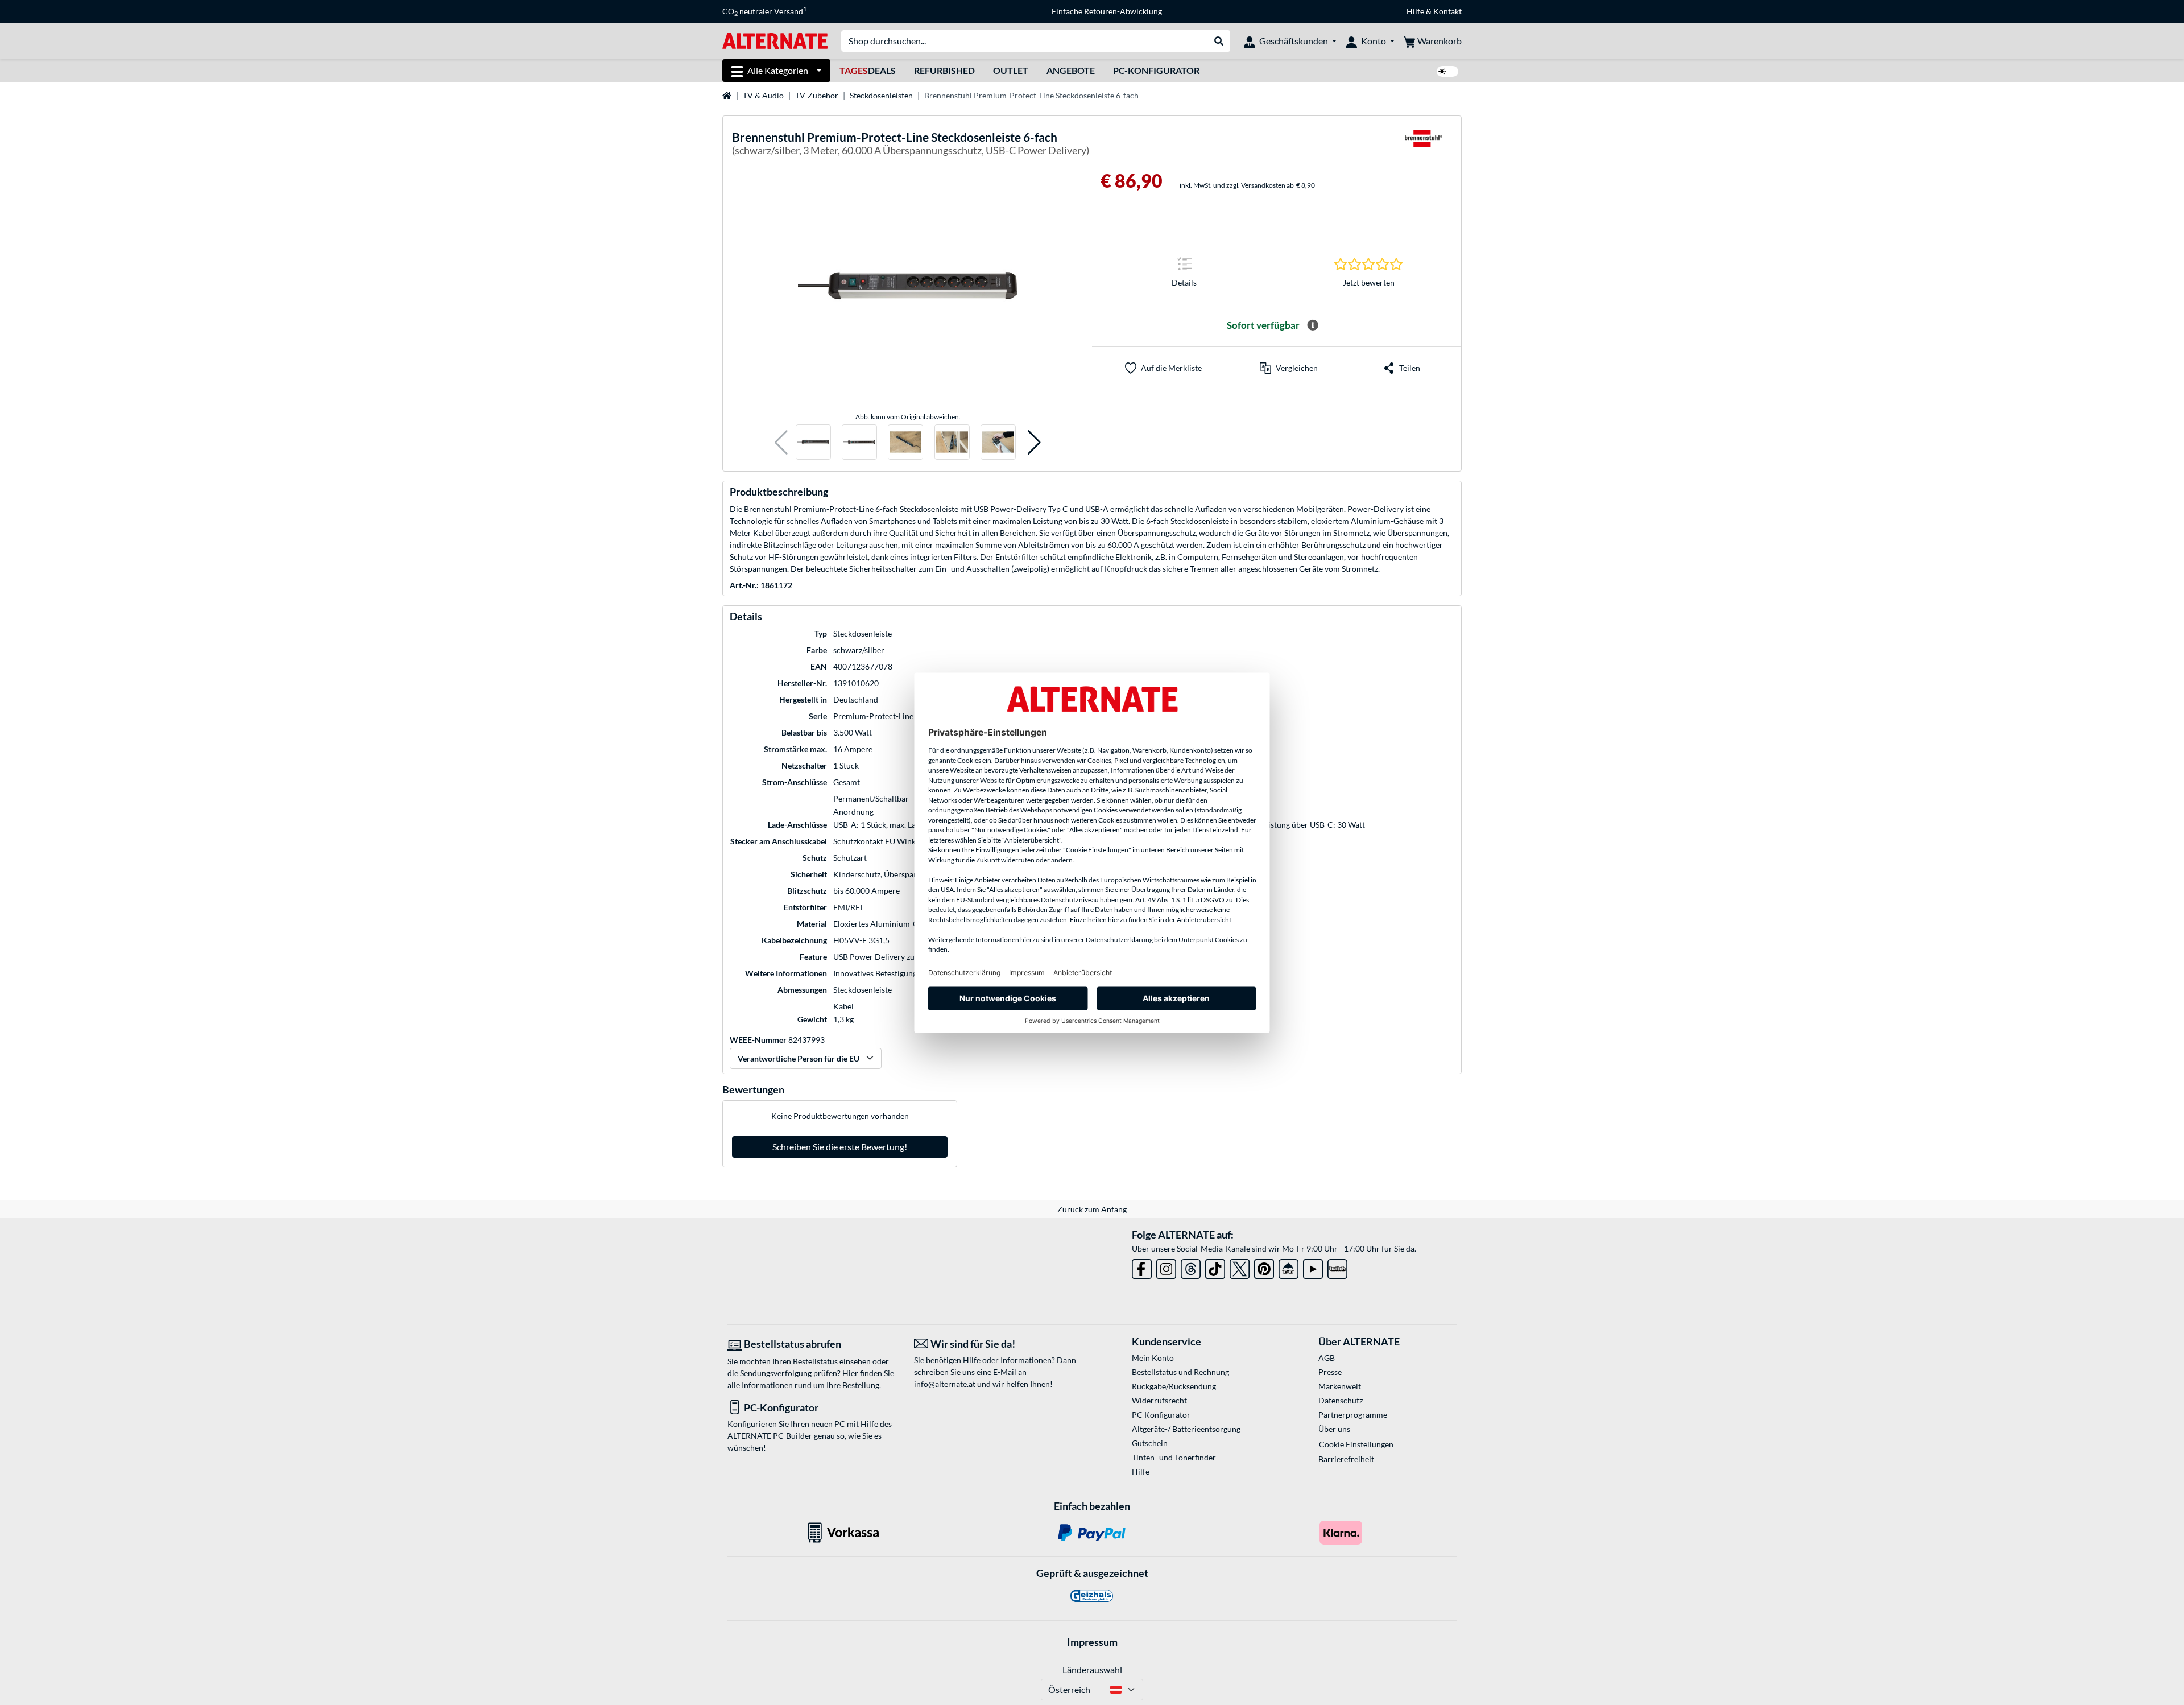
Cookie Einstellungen (1356, 1444)
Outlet (1011, 70)
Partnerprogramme (1353, 1415)
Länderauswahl (1092, 1669)
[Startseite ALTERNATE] (775, 40)
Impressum (1092, 1642)
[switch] (1447, 71)
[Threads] (1191, 1267)
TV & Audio (763, 95)
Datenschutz (1341, 1400)
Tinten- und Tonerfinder (1174, 1457)
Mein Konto (1153, 1358)
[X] (1240, 1267)
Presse (1330, 1372)
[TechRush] (1289, 1267)
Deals (868, 70)
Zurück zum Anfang (1092, 1209)
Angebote (1071, 70)
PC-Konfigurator (1156, 70)
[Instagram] (1166, 1267)
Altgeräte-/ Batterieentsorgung (1186, 1429)
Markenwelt (1340, 1386)
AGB (1327, 1358)
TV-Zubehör (817, 95)
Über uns (1334, 1429)
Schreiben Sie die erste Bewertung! (840, 1147)
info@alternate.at (945, 1384)
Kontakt (1447, 11)
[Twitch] (1337, 1267)
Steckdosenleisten (881, 95)
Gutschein (1150, 1443)
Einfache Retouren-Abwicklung (1107, 11)
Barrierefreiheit (1346, 1459)
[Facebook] (1142, 1267)
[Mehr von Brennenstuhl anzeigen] (1424, 145)
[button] (781, 442)
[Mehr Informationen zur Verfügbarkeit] (1313, 325)
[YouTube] (1313, 1267)
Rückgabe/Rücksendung (1174, 1386)
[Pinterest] (1264, 1267)
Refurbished (944, 70)
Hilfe (1415, 11)
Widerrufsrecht (1159, 1400)
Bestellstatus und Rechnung (1180, 1372)
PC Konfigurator (1161, 1415)
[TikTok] (1215, 1267)
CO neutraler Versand (764, 11)
